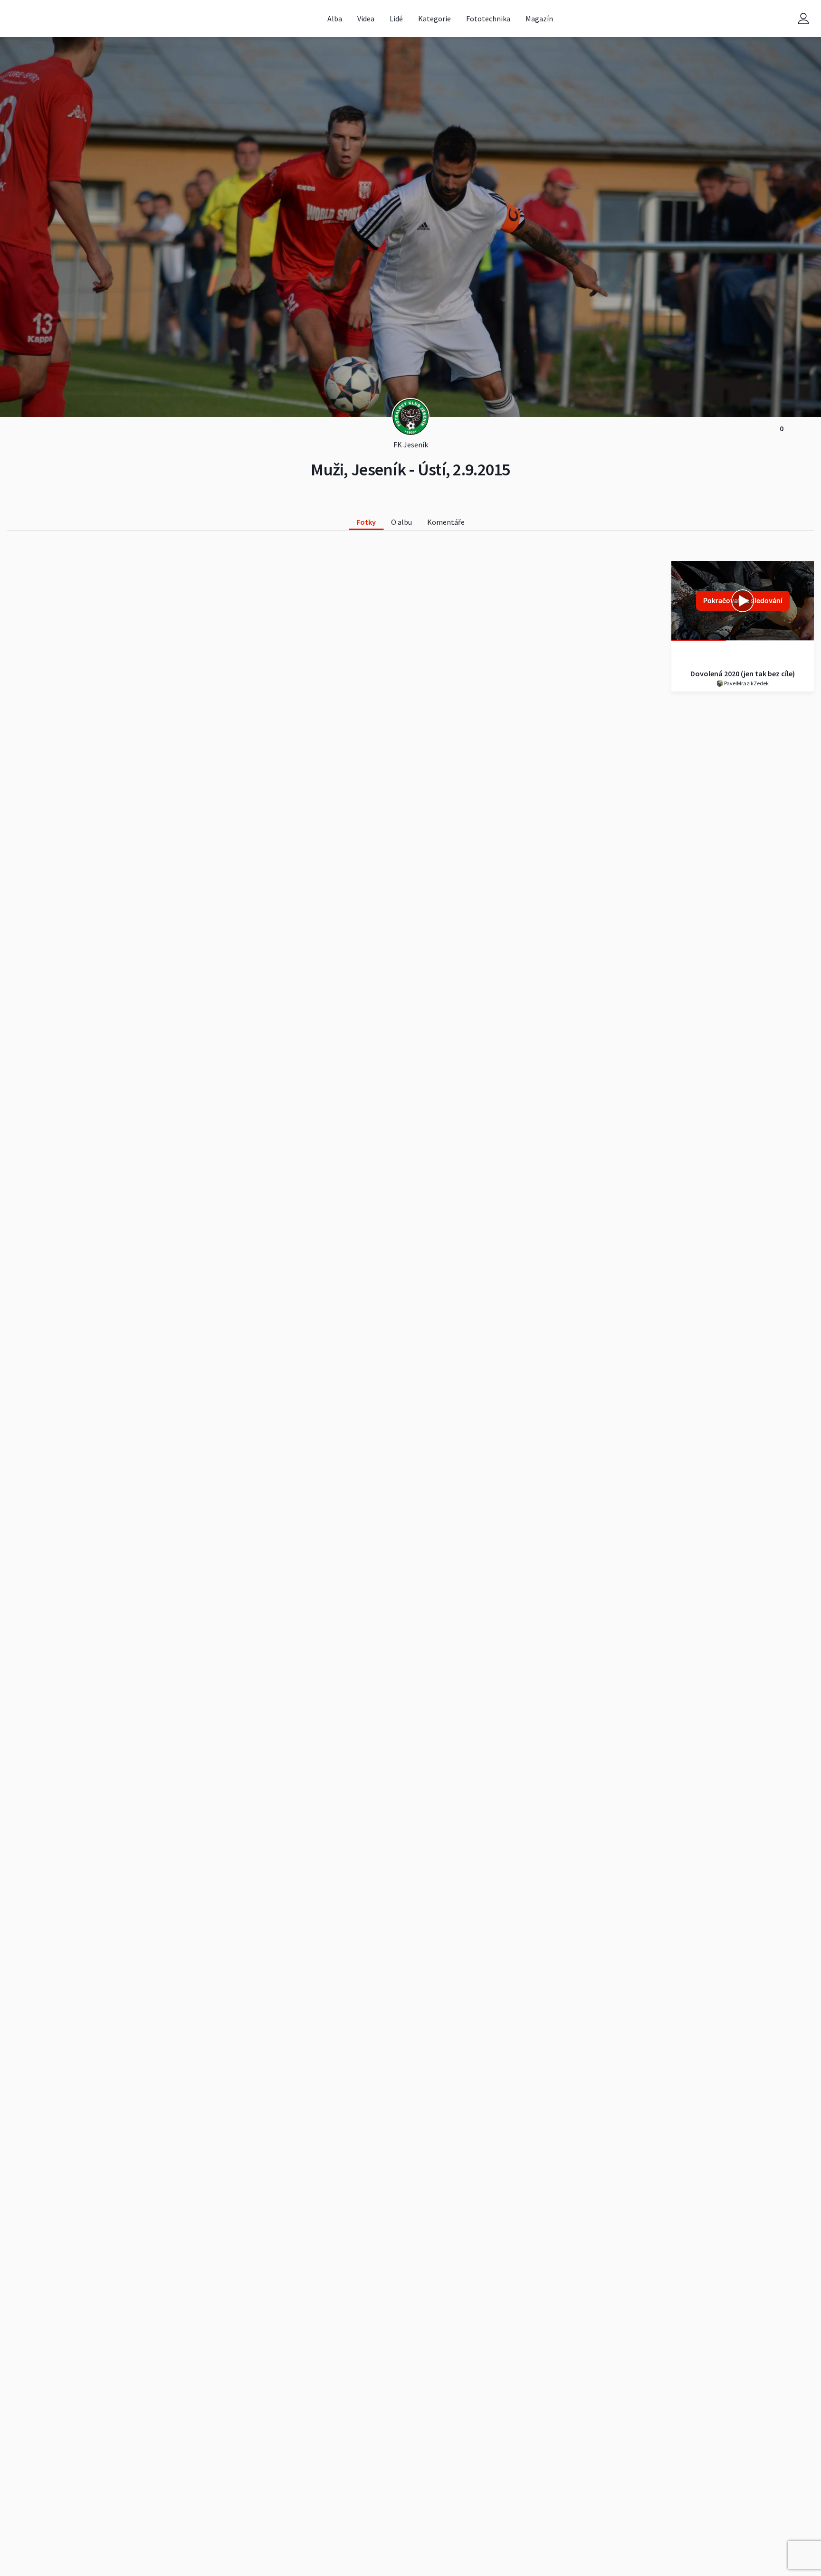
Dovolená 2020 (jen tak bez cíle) (743, 673)
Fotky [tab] (366, 522)
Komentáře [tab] (446, 522)
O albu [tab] (401, 522)
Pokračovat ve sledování (743, 601)
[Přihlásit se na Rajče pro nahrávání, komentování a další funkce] (803, 19)
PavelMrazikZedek (746, 683)
